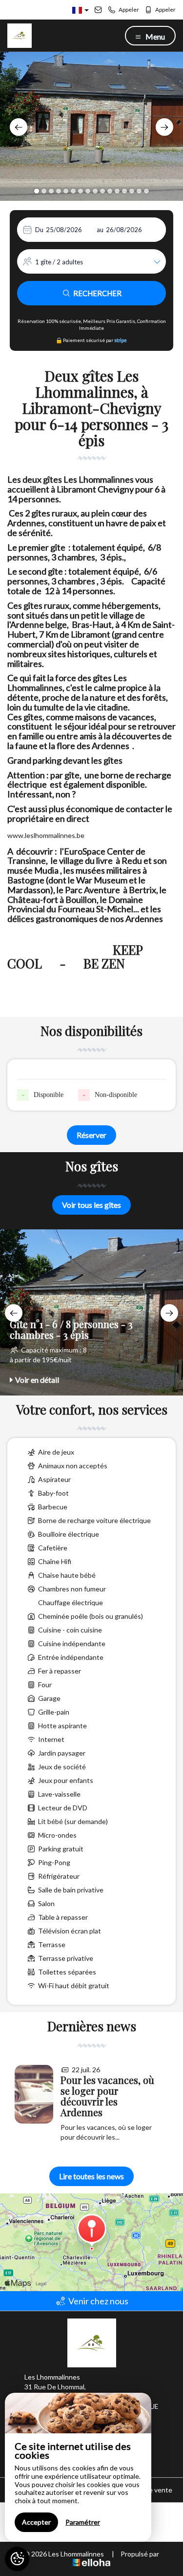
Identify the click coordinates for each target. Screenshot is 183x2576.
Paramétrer (83, 2522)
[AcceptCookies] (17, 2559)
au (100, 230)
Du (39, 230)
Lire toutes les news (91, 2176)
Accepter (36, 2522)
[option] (91, 126)
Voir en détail (37, 1380)
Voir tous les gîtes (91, 1205)
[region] (78, 2467)
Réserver (91, 1135)
